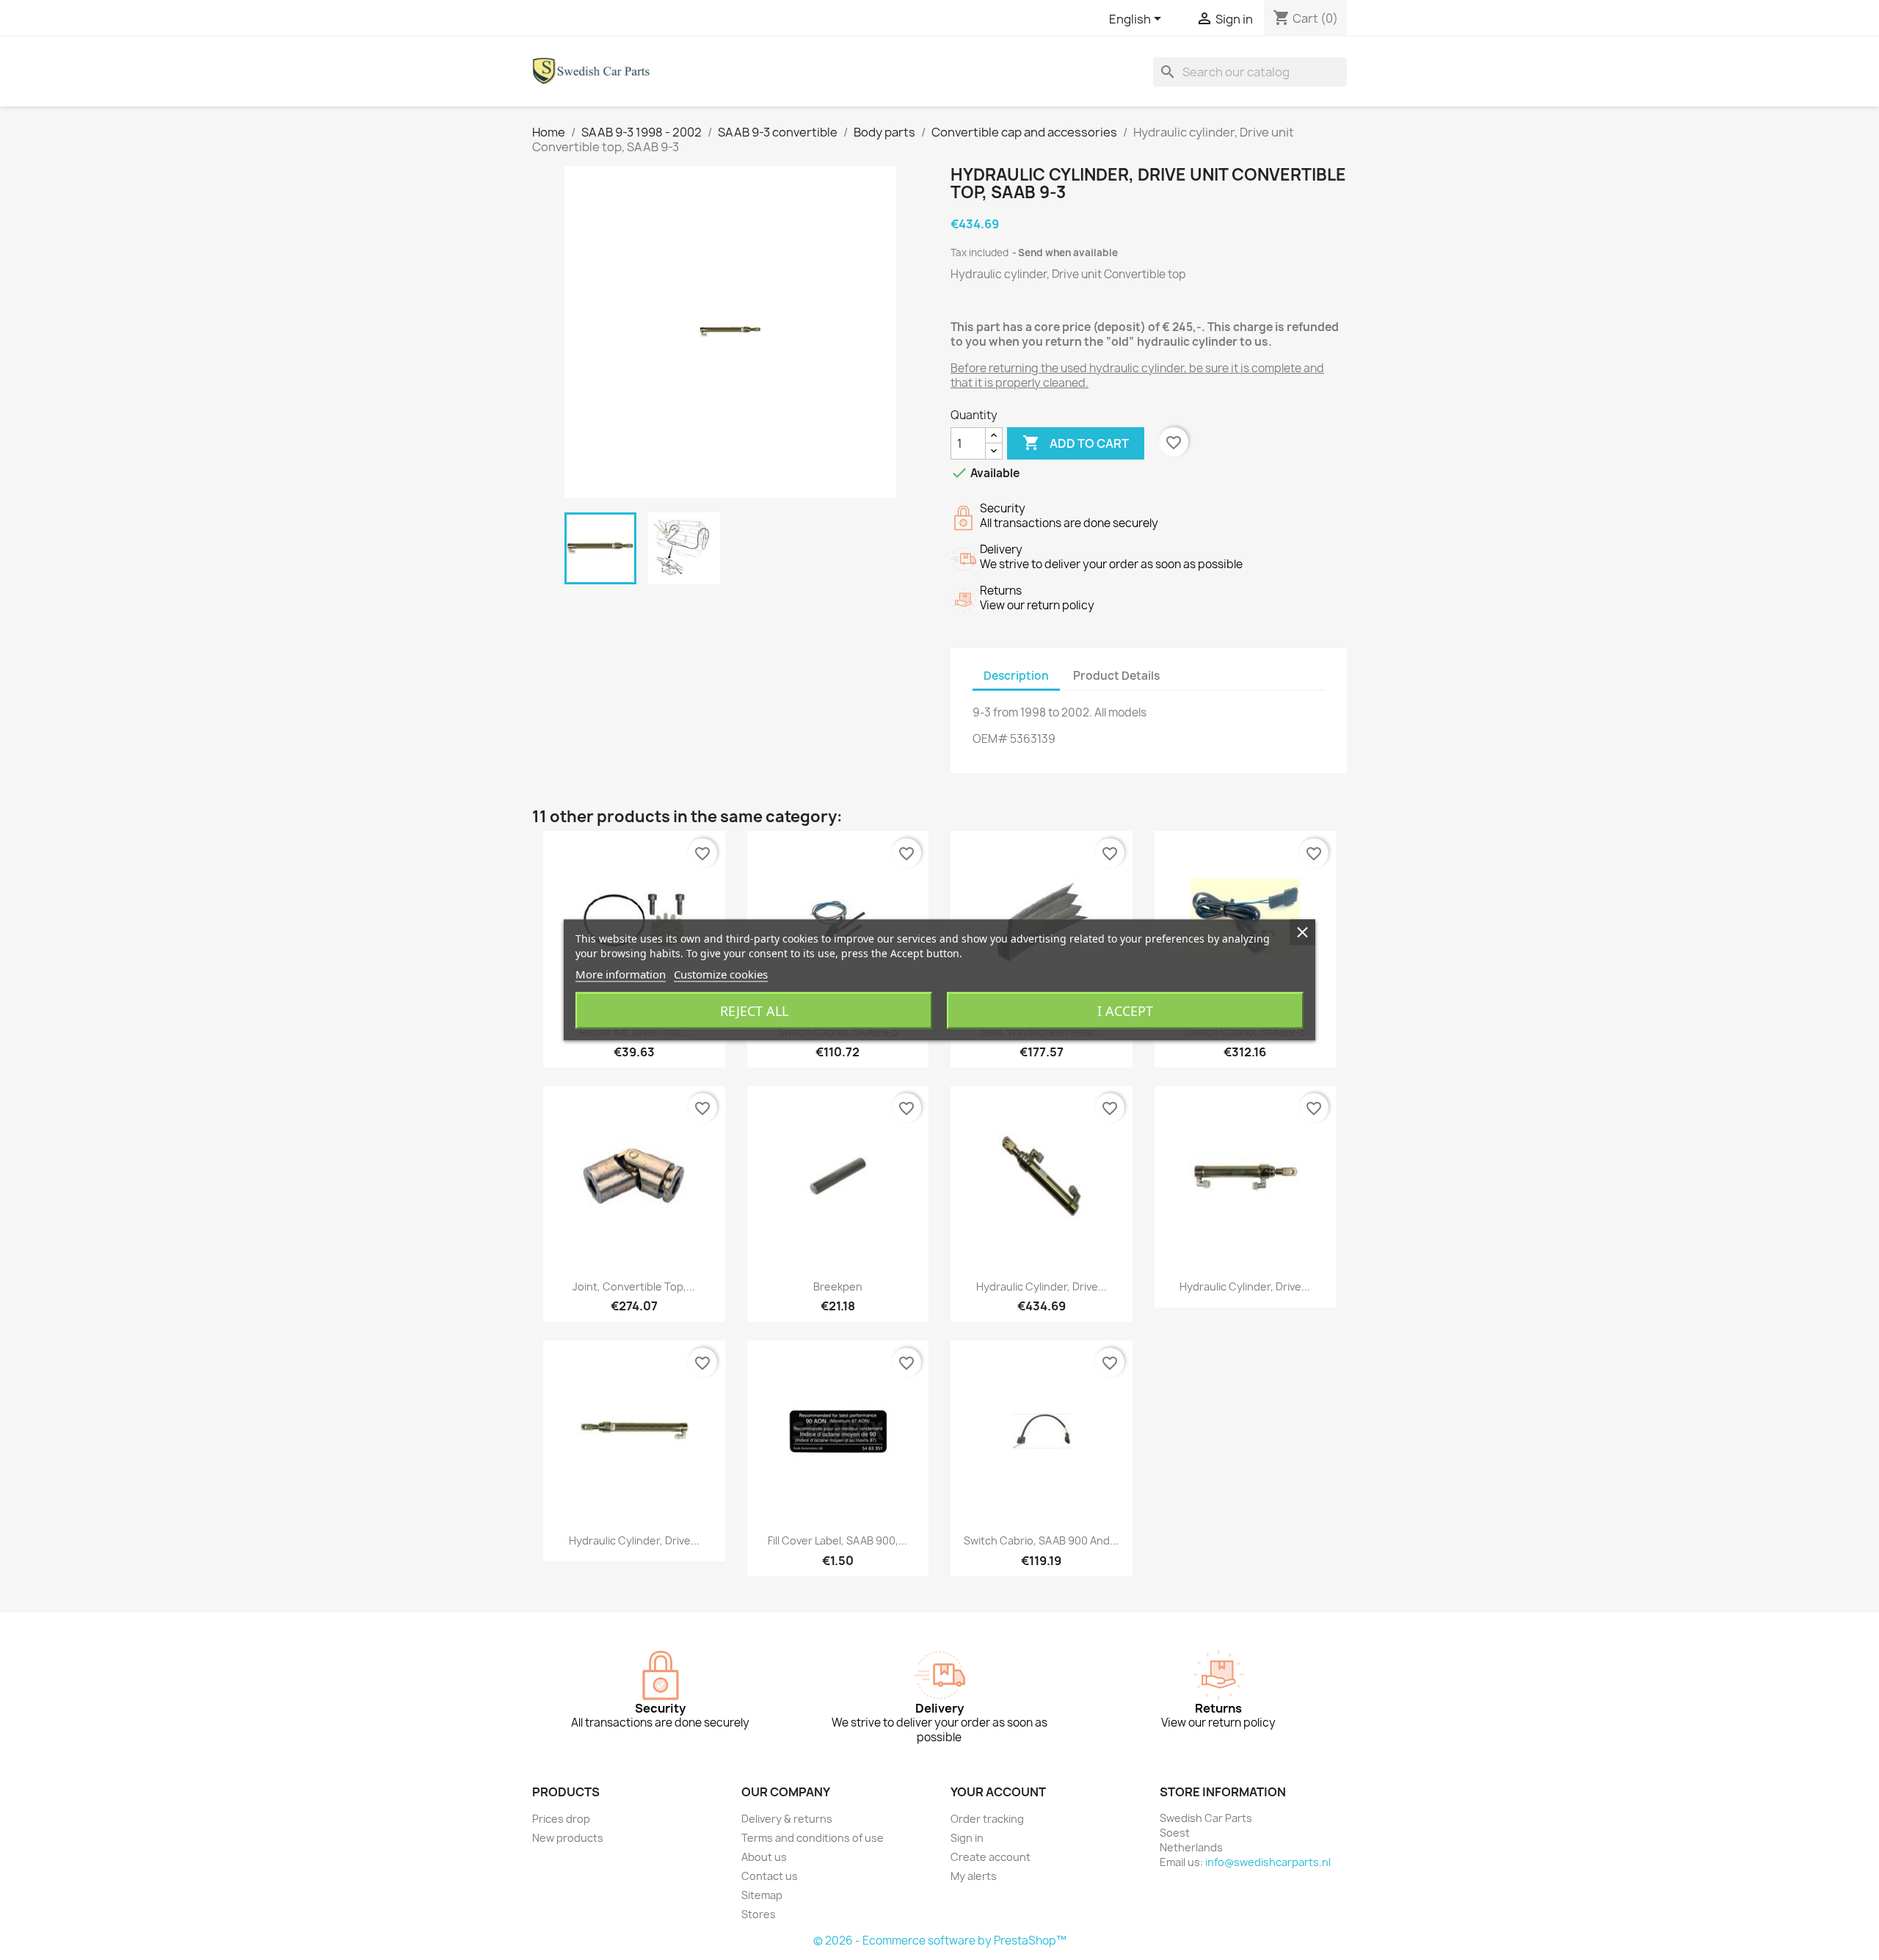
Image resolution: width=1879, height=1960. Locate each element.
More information (621, 974)
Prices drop (561, 1819)
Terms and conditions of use (813, 1838)
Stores (759, 1914)
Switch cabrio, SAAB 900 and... (1041, 1540)
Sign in (967, 1838)
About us (764, 1857)
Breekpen (838, 1286)
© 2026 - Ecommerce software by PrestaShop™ (940, 1941)
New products (568, 1838)
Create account (991, 1857)
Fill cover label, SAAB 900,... (837, 1540)
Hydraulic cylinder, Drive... (1042, 1286)
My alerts (974, 1876)
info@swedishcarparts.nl (1268, 1862)
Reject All (754, 1011)
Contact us (770, 1876)
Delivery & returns (787, 1819)
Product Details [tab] (1116, 676)
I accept (1125, 1011)
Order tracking (987, 1819)
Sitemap (762, 1895)
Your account (998, 1792)
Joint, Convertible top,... (634, 1286)
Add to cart (1076, 443)
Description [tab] (1016, 676)
